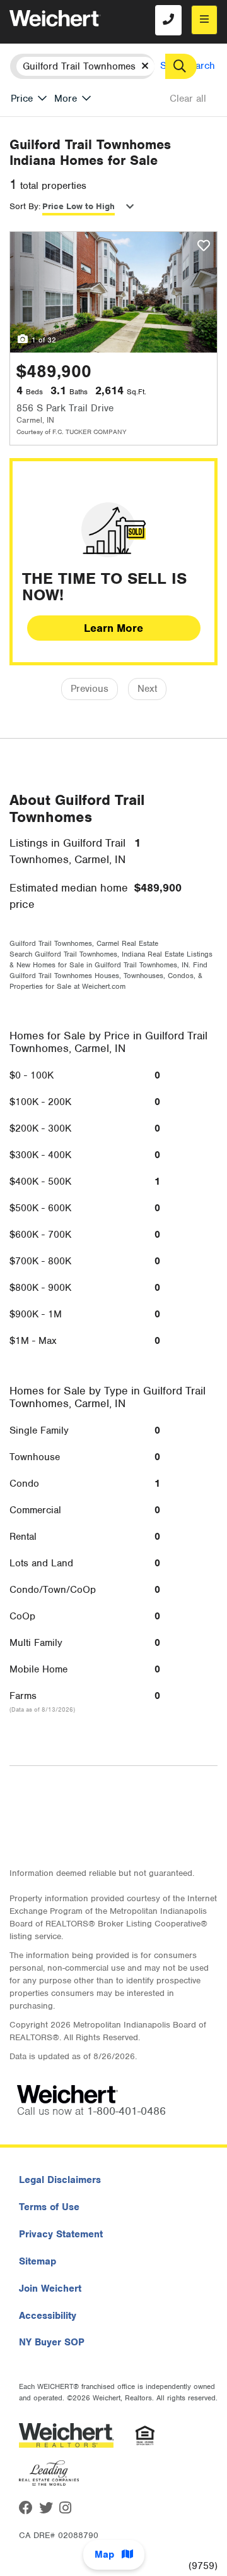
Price (22, 99)
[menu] (204, 20)
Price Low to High (79, 206)
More (66, 99)
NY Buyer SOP (52, 2342)
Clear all (188, 99)
